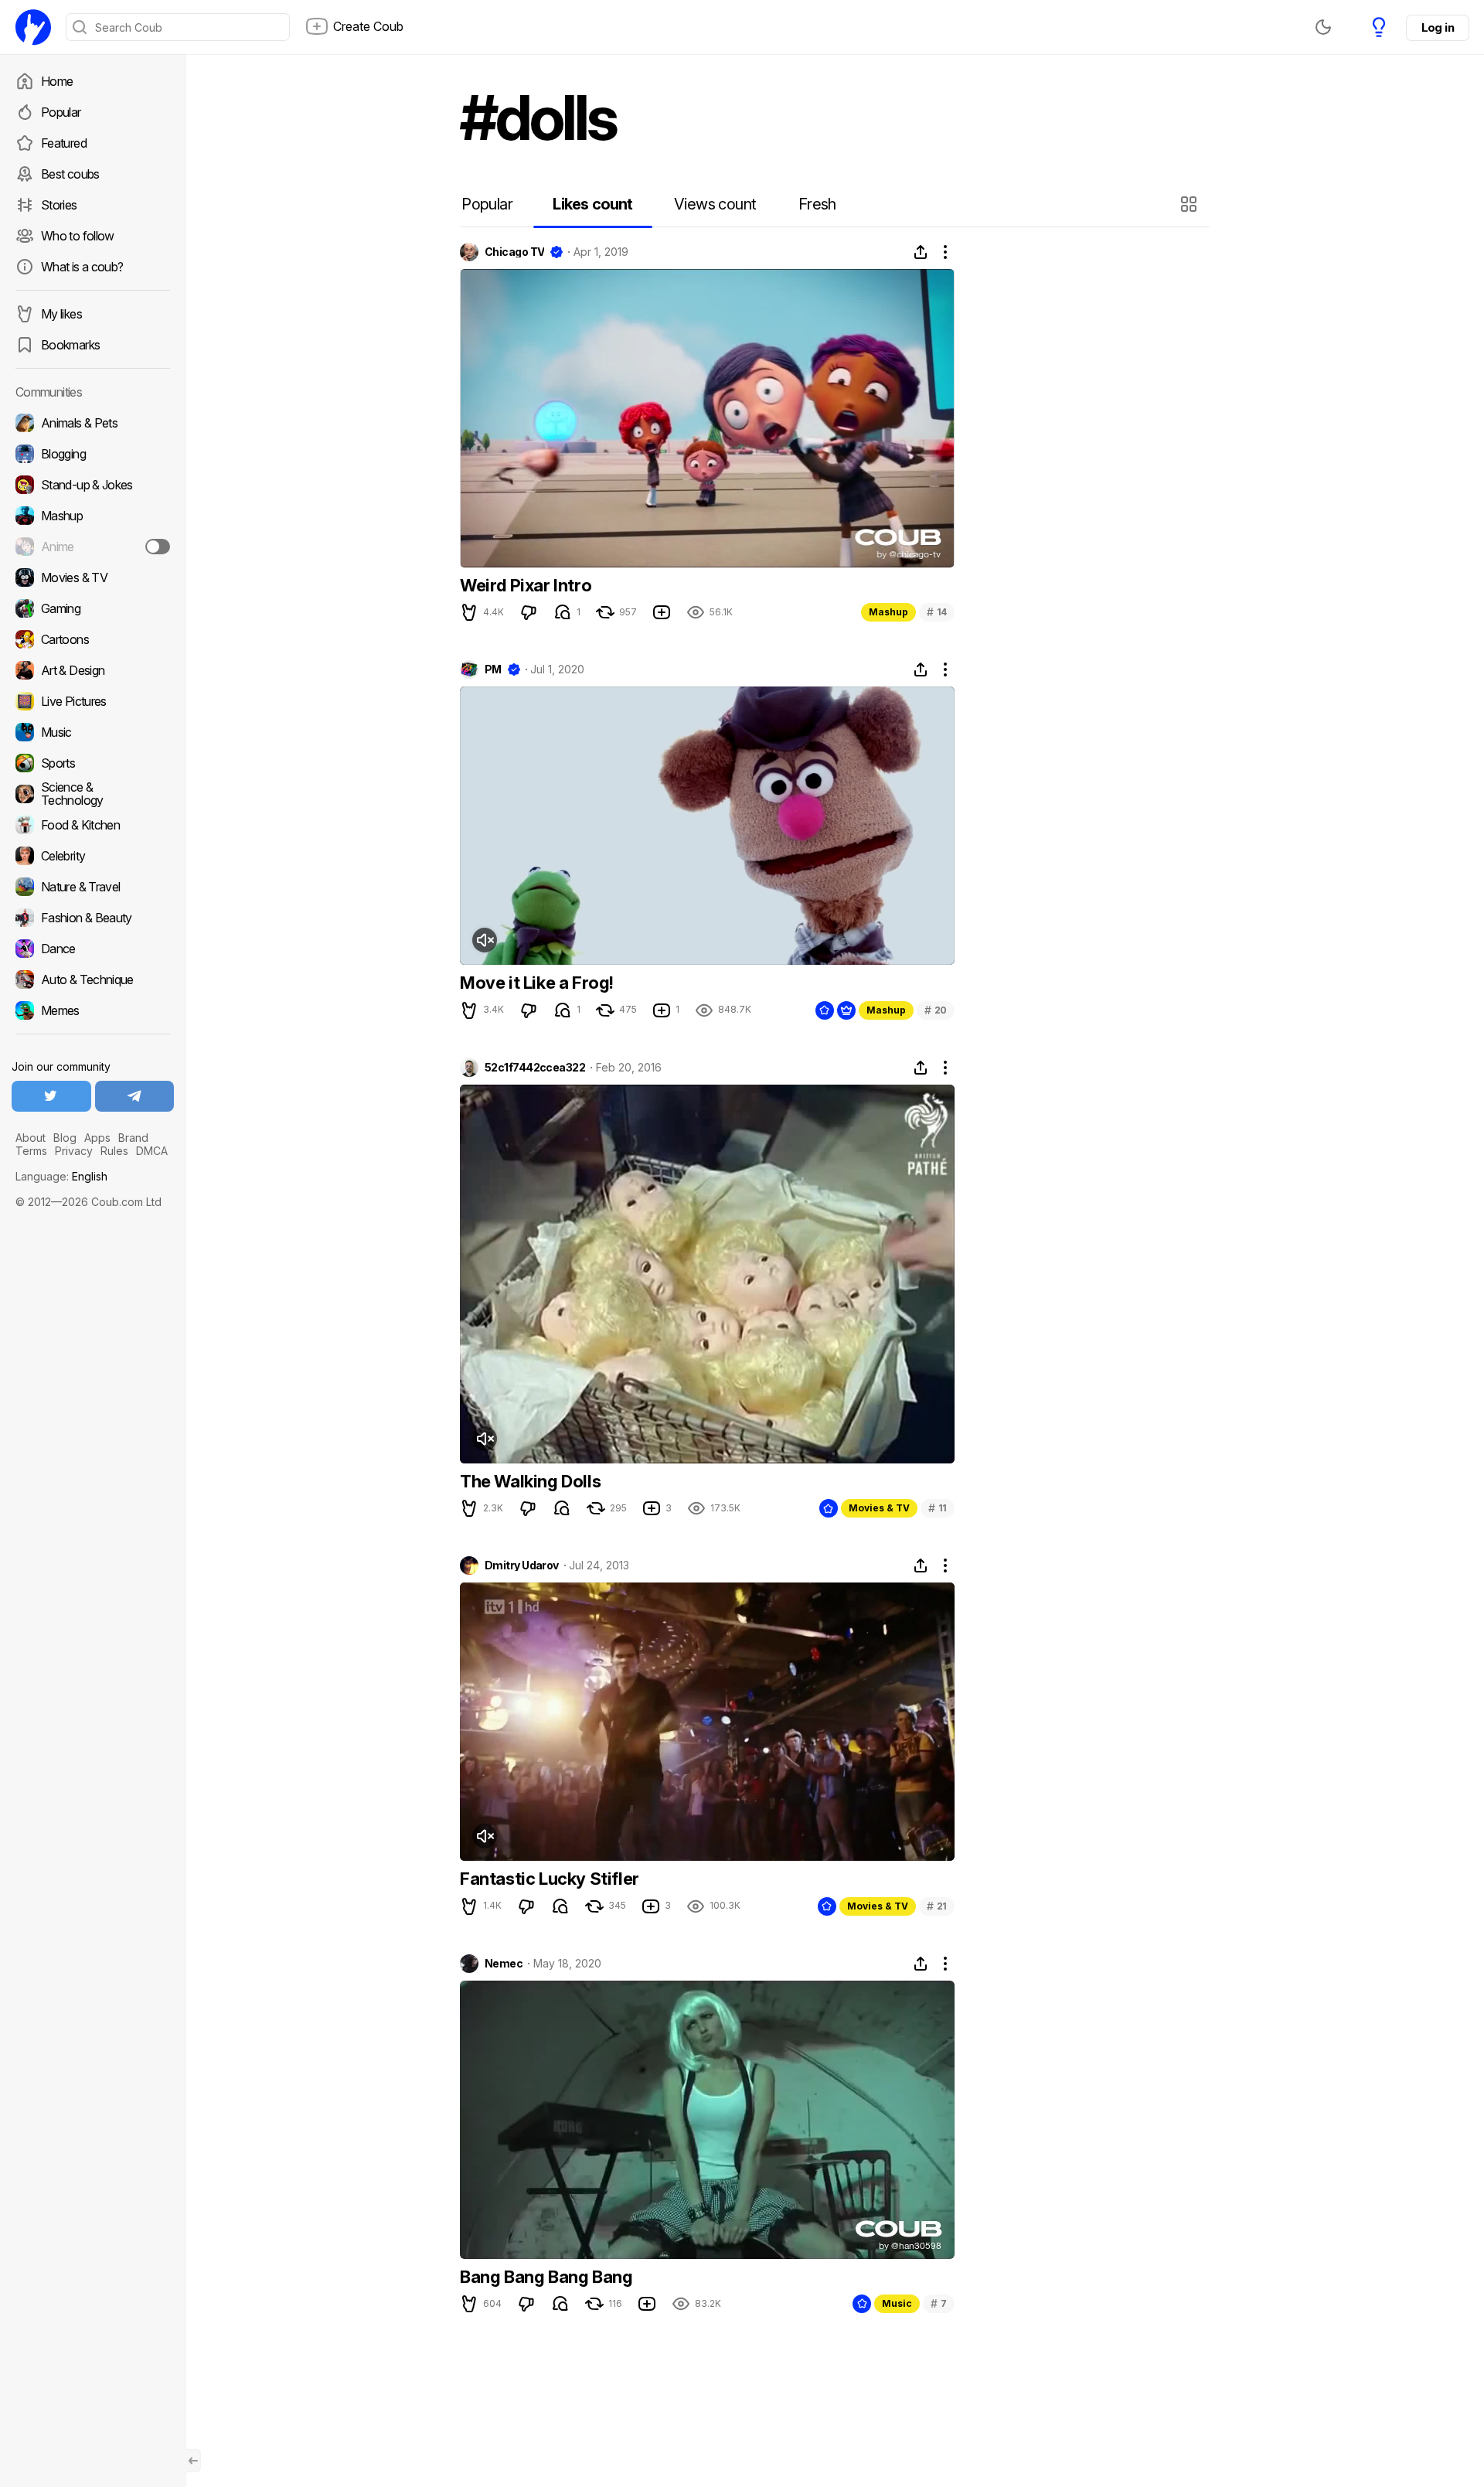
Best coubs (70, 174)
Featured (64, 143)
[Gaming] (93, 608)
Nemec (504, 1964)
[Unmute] (485, 940)
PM (493, 669)
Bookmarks (70, 345)
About (31, 1138)
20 (936, 1010)
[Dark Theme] (1323, 27)
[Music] (93, 732)
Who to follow (78, 236)
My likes (61, 314)
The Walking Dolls (530, 1481)
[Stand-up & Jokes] (93, 485)
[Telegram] (135, 1096)
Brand (133, 1138)
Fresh (817, 204)
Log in (1438, 27)
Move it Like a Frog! (537, 983)
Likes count (592, 204)
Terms (31, 1151)
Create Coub (368, 26)
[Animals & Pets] (93, 423)
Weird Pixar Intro (526, 585)
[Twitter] (51, 1096)
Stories (59, 205)
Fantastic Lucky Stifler (550, 1879)
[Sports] (93, 763)
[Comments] (563, 612)
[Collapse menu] (193, 2461)
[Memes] (93, 1010)
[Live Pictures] (93, 701)
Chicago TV (514, 252)
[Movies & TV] (93, 577)
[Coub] (33, 27)
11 (938, 1508)
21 (937, 1906)
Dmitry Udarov (522, 1565)
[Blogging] (93, 454)
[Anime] (93, 547)
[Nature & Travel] (93, 887)
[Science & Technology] (93, 794)
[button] (1191, 204)
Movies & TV (879, 1508)
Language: (61, 1176)
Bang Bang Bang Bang (546, 2277)
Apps (97, 1138)
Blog (65, 1138)
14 (937, 612)
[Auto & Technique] (93, 979)
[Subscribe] (158, 547)
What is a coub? (82, 267)
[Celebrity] (93, 856)
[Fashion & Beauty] (93, 918)
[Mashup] (93, 516)
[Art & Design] (93, 670)
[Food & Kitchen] (93, 825)
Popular (61, 112)
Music (897, 2303)
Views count (715, 204)
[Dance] (93, 949)
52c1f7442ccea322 (535, 1068)
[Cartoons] (93, 639)
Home (57, 81)
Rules (114, 1151)
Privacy (74, 1151)
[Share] (921, 252)
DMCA (152, 1151)
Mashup (888, 612)
